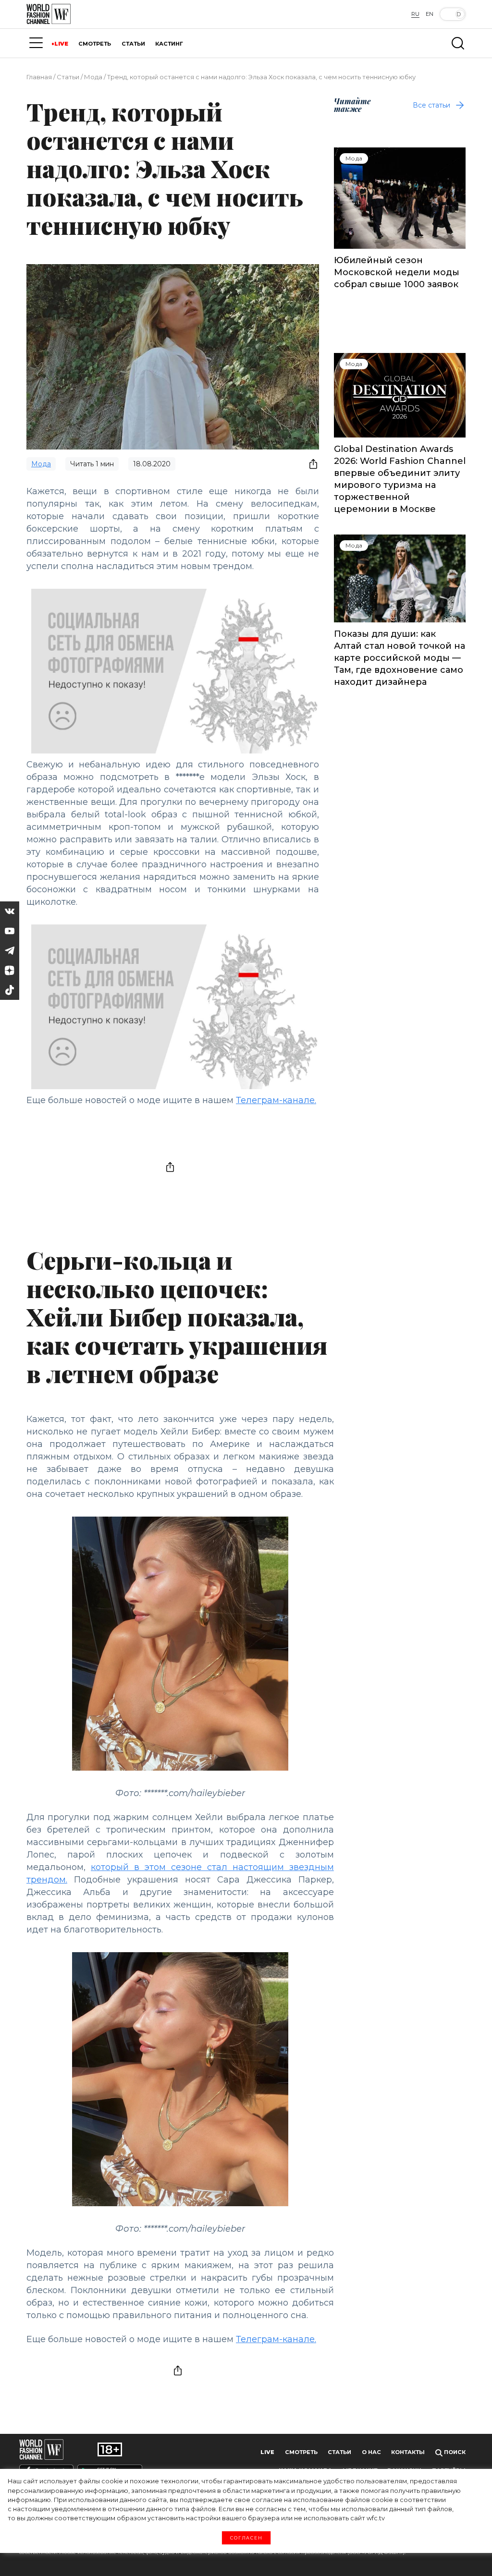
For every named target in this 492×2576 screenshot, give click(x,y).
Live (267, 2452)
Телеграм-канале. (276, 1100)
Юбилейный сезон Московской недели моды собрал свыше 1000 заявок (397, 272)
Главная (39, 77)
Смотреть (301, 2452)
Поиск (454, 2452)
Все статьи (431, 105)
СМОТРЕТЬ (95, 44)
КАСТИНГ (169, 44)
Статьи (68, 77)
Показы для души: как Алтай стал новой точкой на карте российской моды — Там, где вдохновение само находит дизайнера (400, 658)
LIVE (61, 44)
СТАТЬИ (133, 44)
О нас (371, 2452)
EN (430, 14)
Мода (93, 77)
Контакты (408, 2452)
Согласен (246, 2538)
